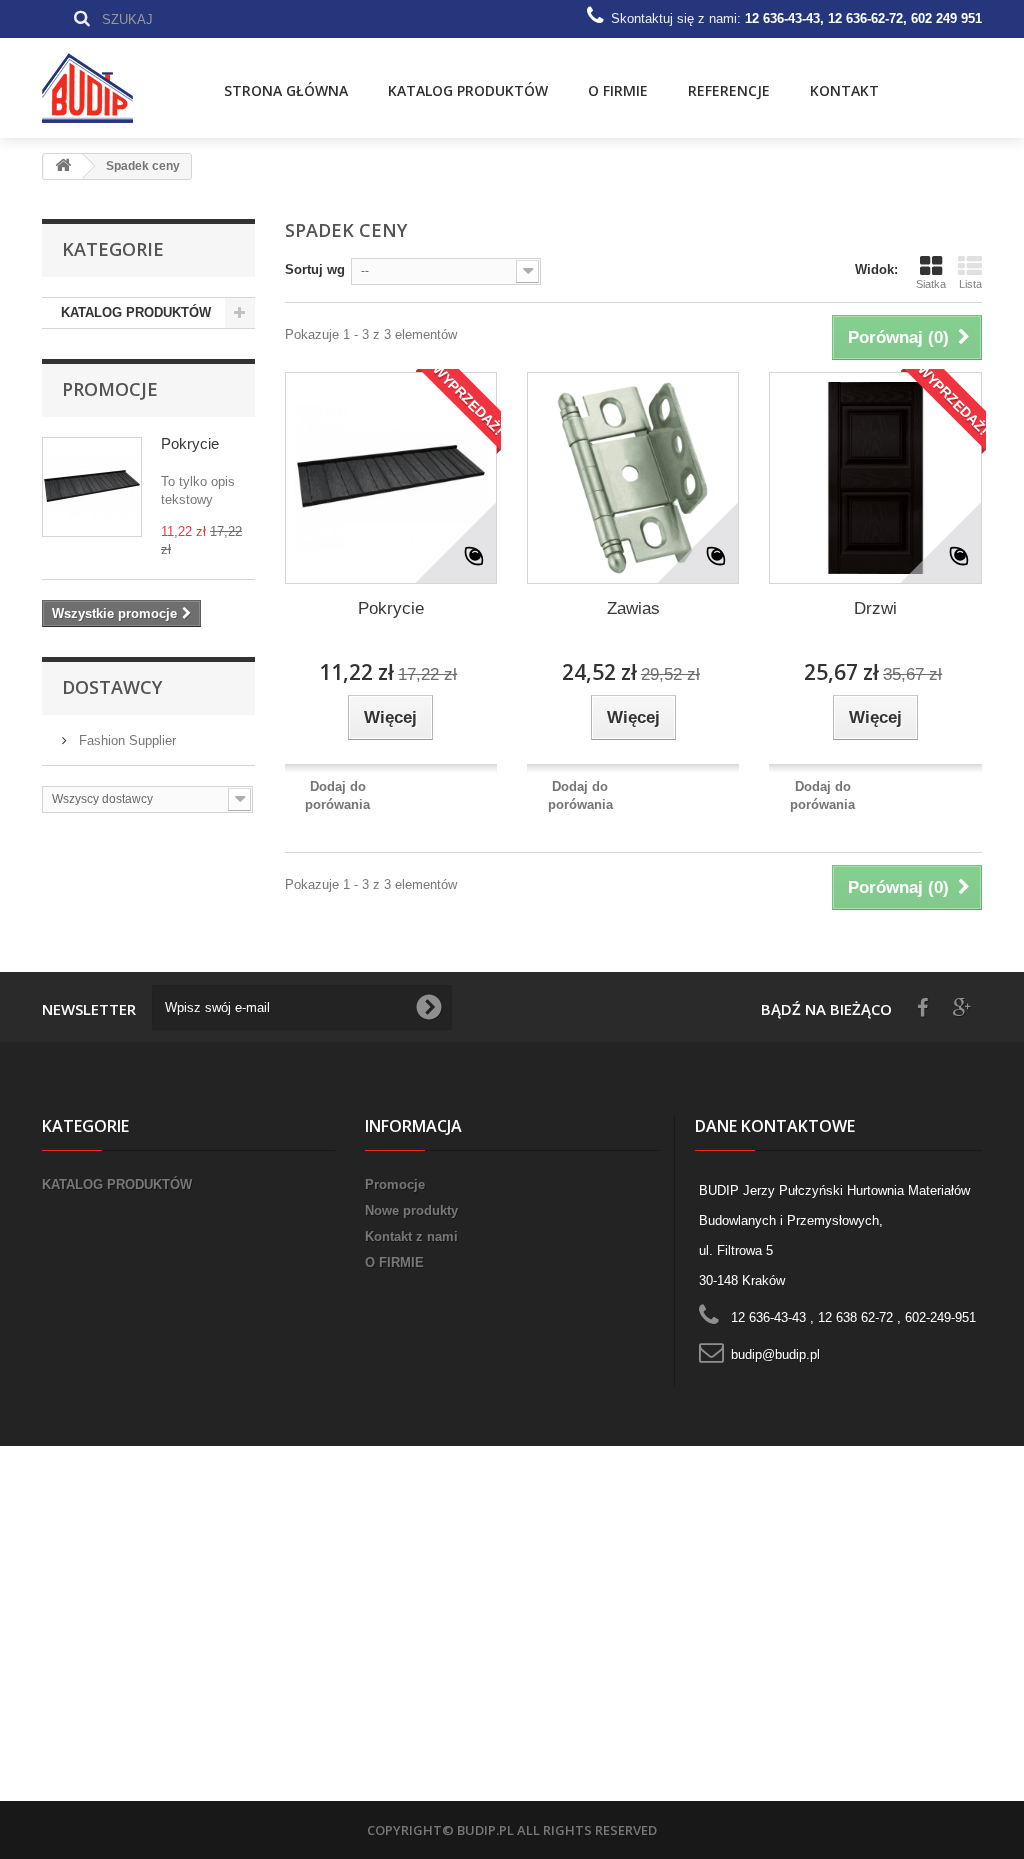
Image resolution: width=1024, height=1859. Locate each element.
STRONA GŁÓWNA (286, 90)
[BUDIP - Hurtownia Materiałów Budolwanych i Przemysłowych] (108, 88)
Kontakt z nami (411, 1236)
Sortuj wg (315, 269)
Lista (970, 284)
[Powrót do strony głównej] (63, 166)
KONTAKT (844, 90)
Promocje (110, 389)
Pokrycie (190, 443)
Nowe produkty (411, 1210)
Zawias (633, 608)
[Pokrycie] (391, 478)
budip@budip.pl (775, 1354)
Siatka (931, 284)
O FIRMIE (618, 90)
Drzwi (875, 608)
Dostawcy (112, 687)
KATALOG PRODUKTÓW (468, 90)
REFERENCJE (729, 90)
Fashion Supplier (125, 740)
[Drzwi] (875, 478)
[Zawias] (633, 478)
